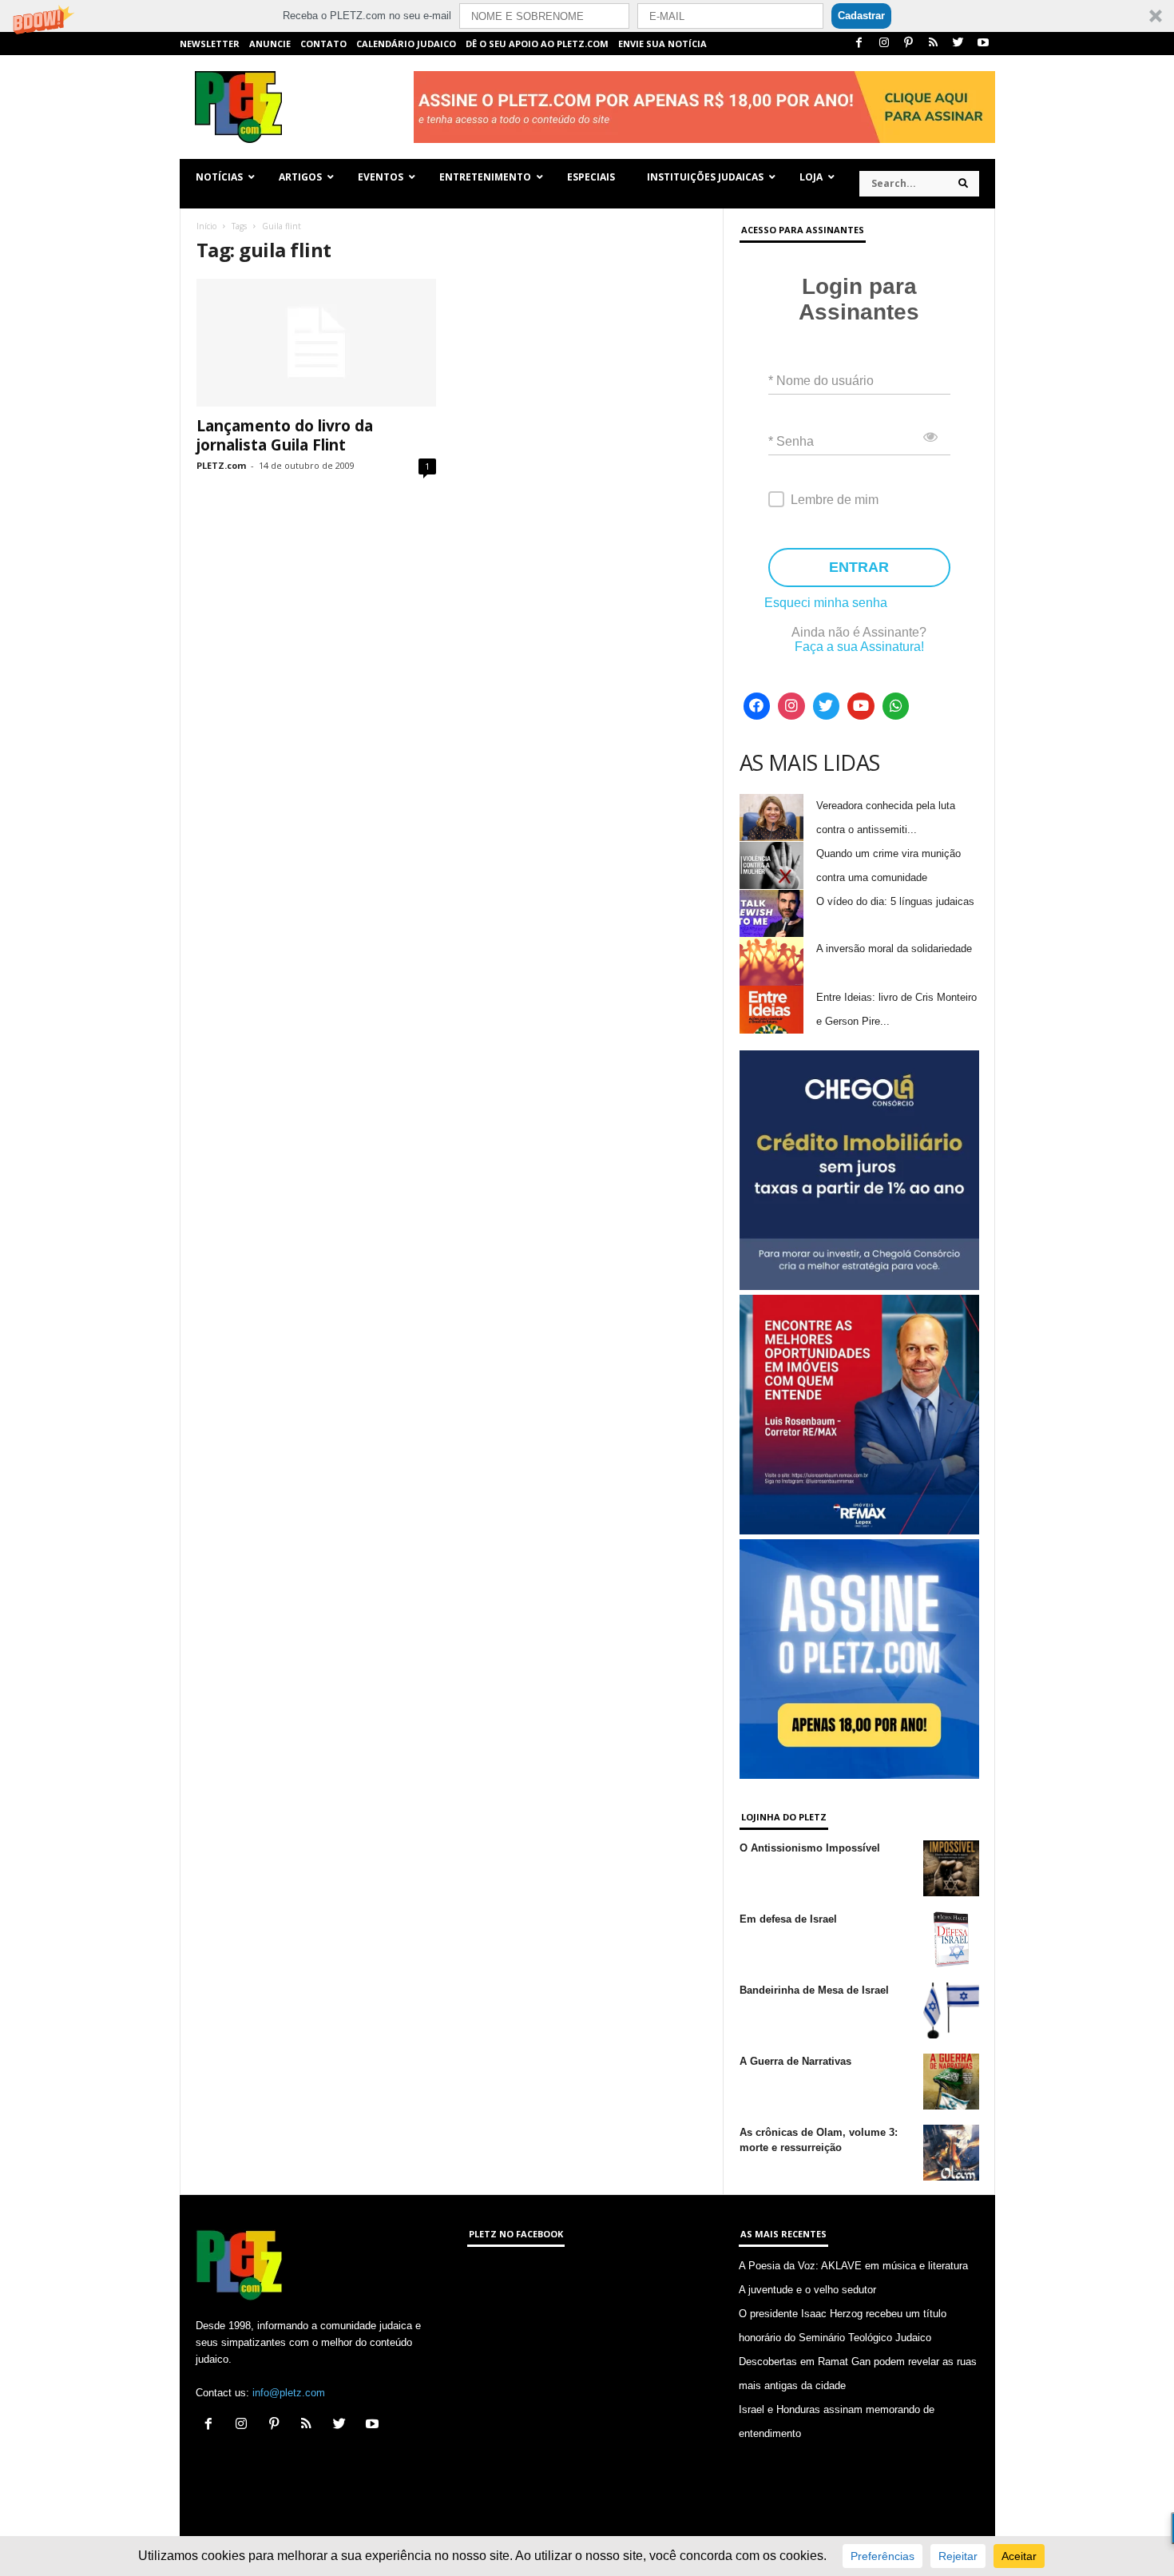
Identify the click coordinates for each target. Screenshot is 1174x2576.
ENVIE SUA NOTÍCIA (662, 44)
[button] (587, 16)
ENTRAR (859, 567)
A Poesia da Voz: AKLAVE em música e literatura (853, 2266)
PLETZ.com (221, 465)
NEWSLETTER (210, 44)
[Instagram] (884, 44)
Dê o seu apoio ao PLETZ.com (537, 44)
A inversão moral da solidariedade (894, 949)
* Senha (791, 441)
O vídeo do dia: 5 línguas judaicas (895, 901)
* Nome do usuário (821, 381)
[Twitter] (958, 44)
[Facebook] (859, 44)
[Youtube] (983, 44)
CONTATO (323, 44)
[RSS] (934, 44)
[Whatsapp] (896, 706)
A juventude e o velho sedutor (807, 2290)
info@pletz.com (289, 2393)
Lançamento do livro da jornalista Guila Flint (285, 435)
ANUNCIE (270, 44)
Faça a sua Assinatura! (859, 647)
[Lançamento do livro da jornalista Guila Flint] (316, 343)
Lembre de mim (835, 500)
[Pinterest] (909, 44)
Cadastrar (861, 16)
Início (206, 226)
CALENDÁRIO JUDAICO (406, 44)
